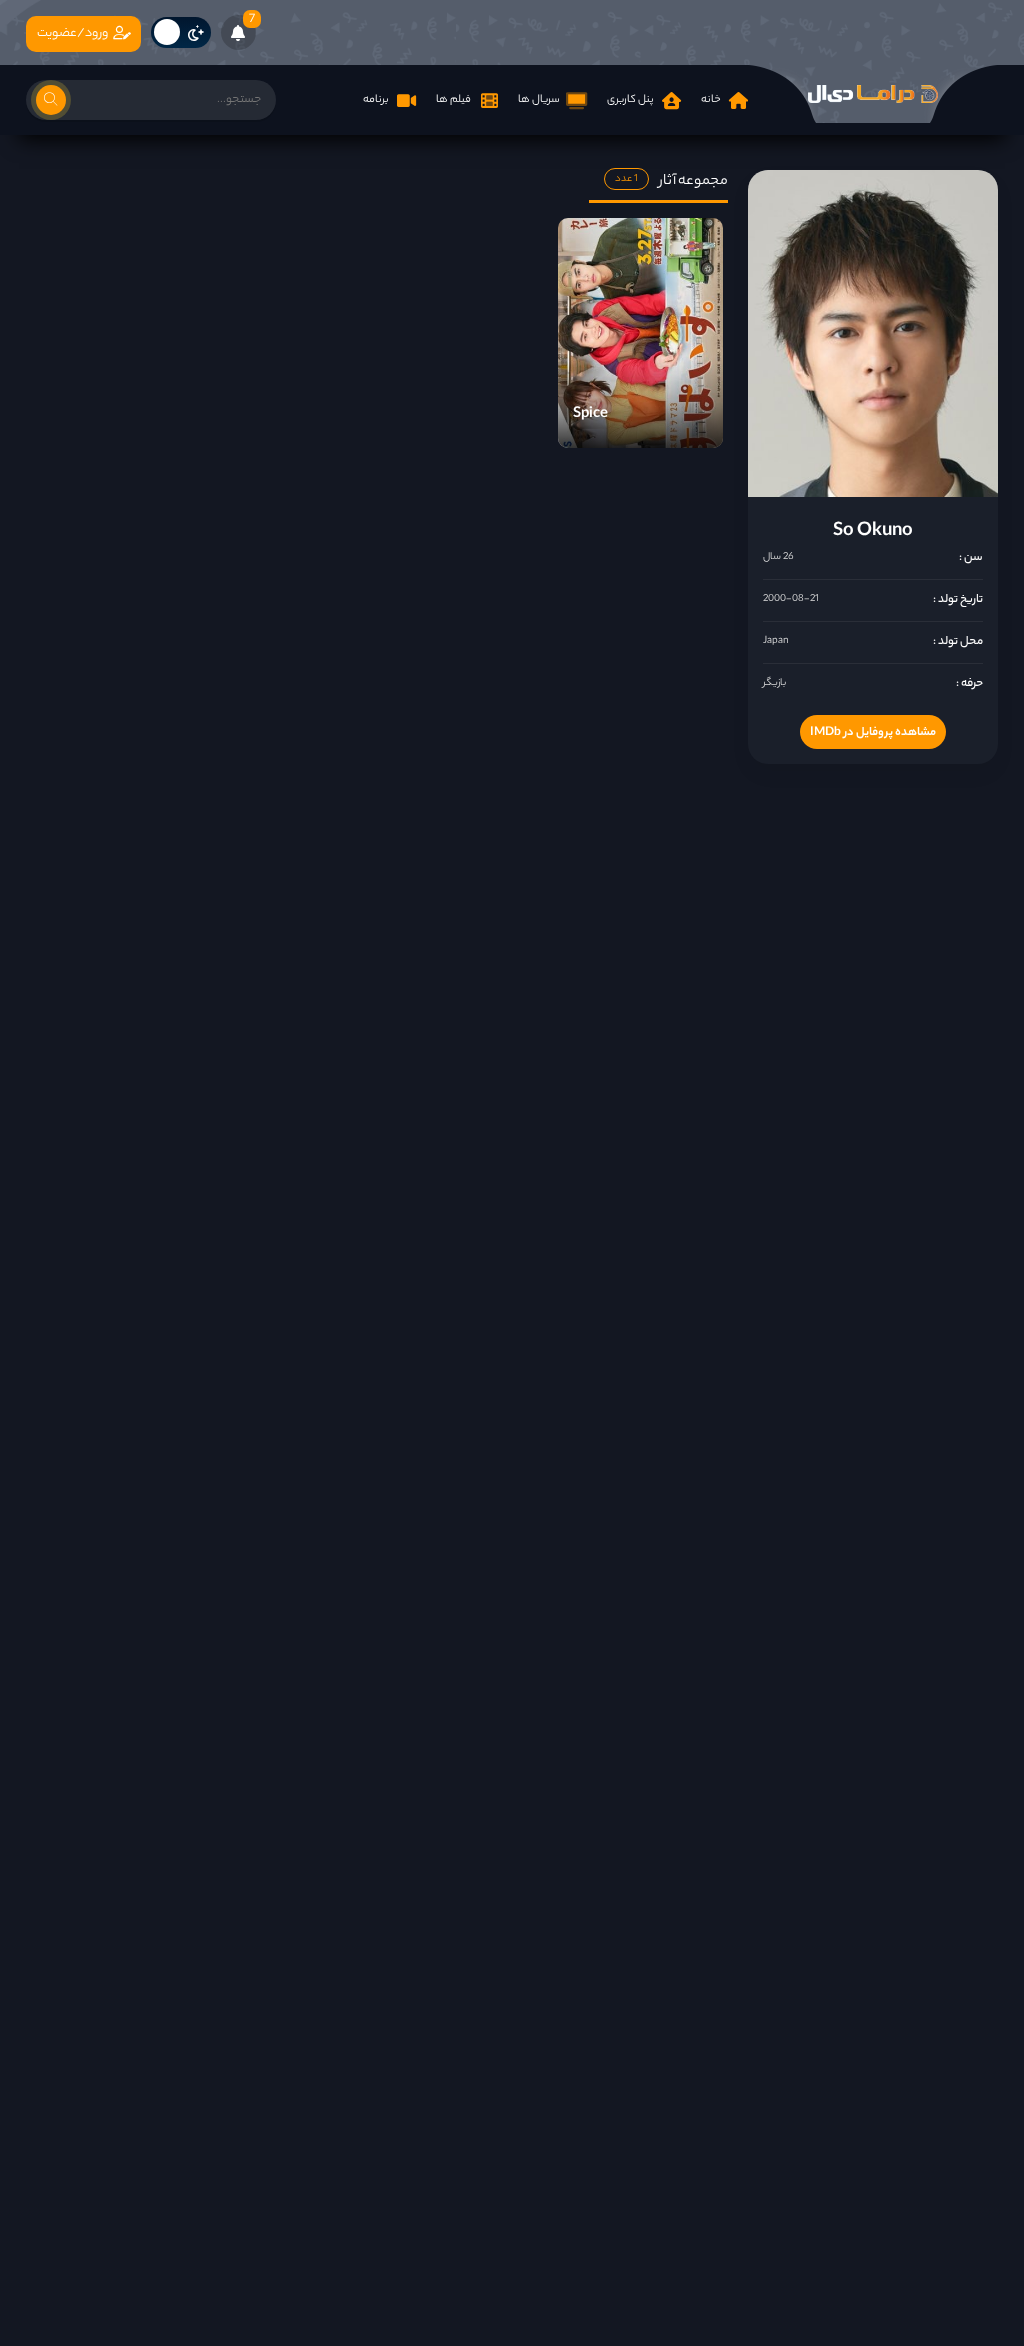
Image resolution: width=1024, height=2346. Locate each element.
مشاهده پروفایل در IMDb (873, 733)
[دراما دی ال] (873, 94)
